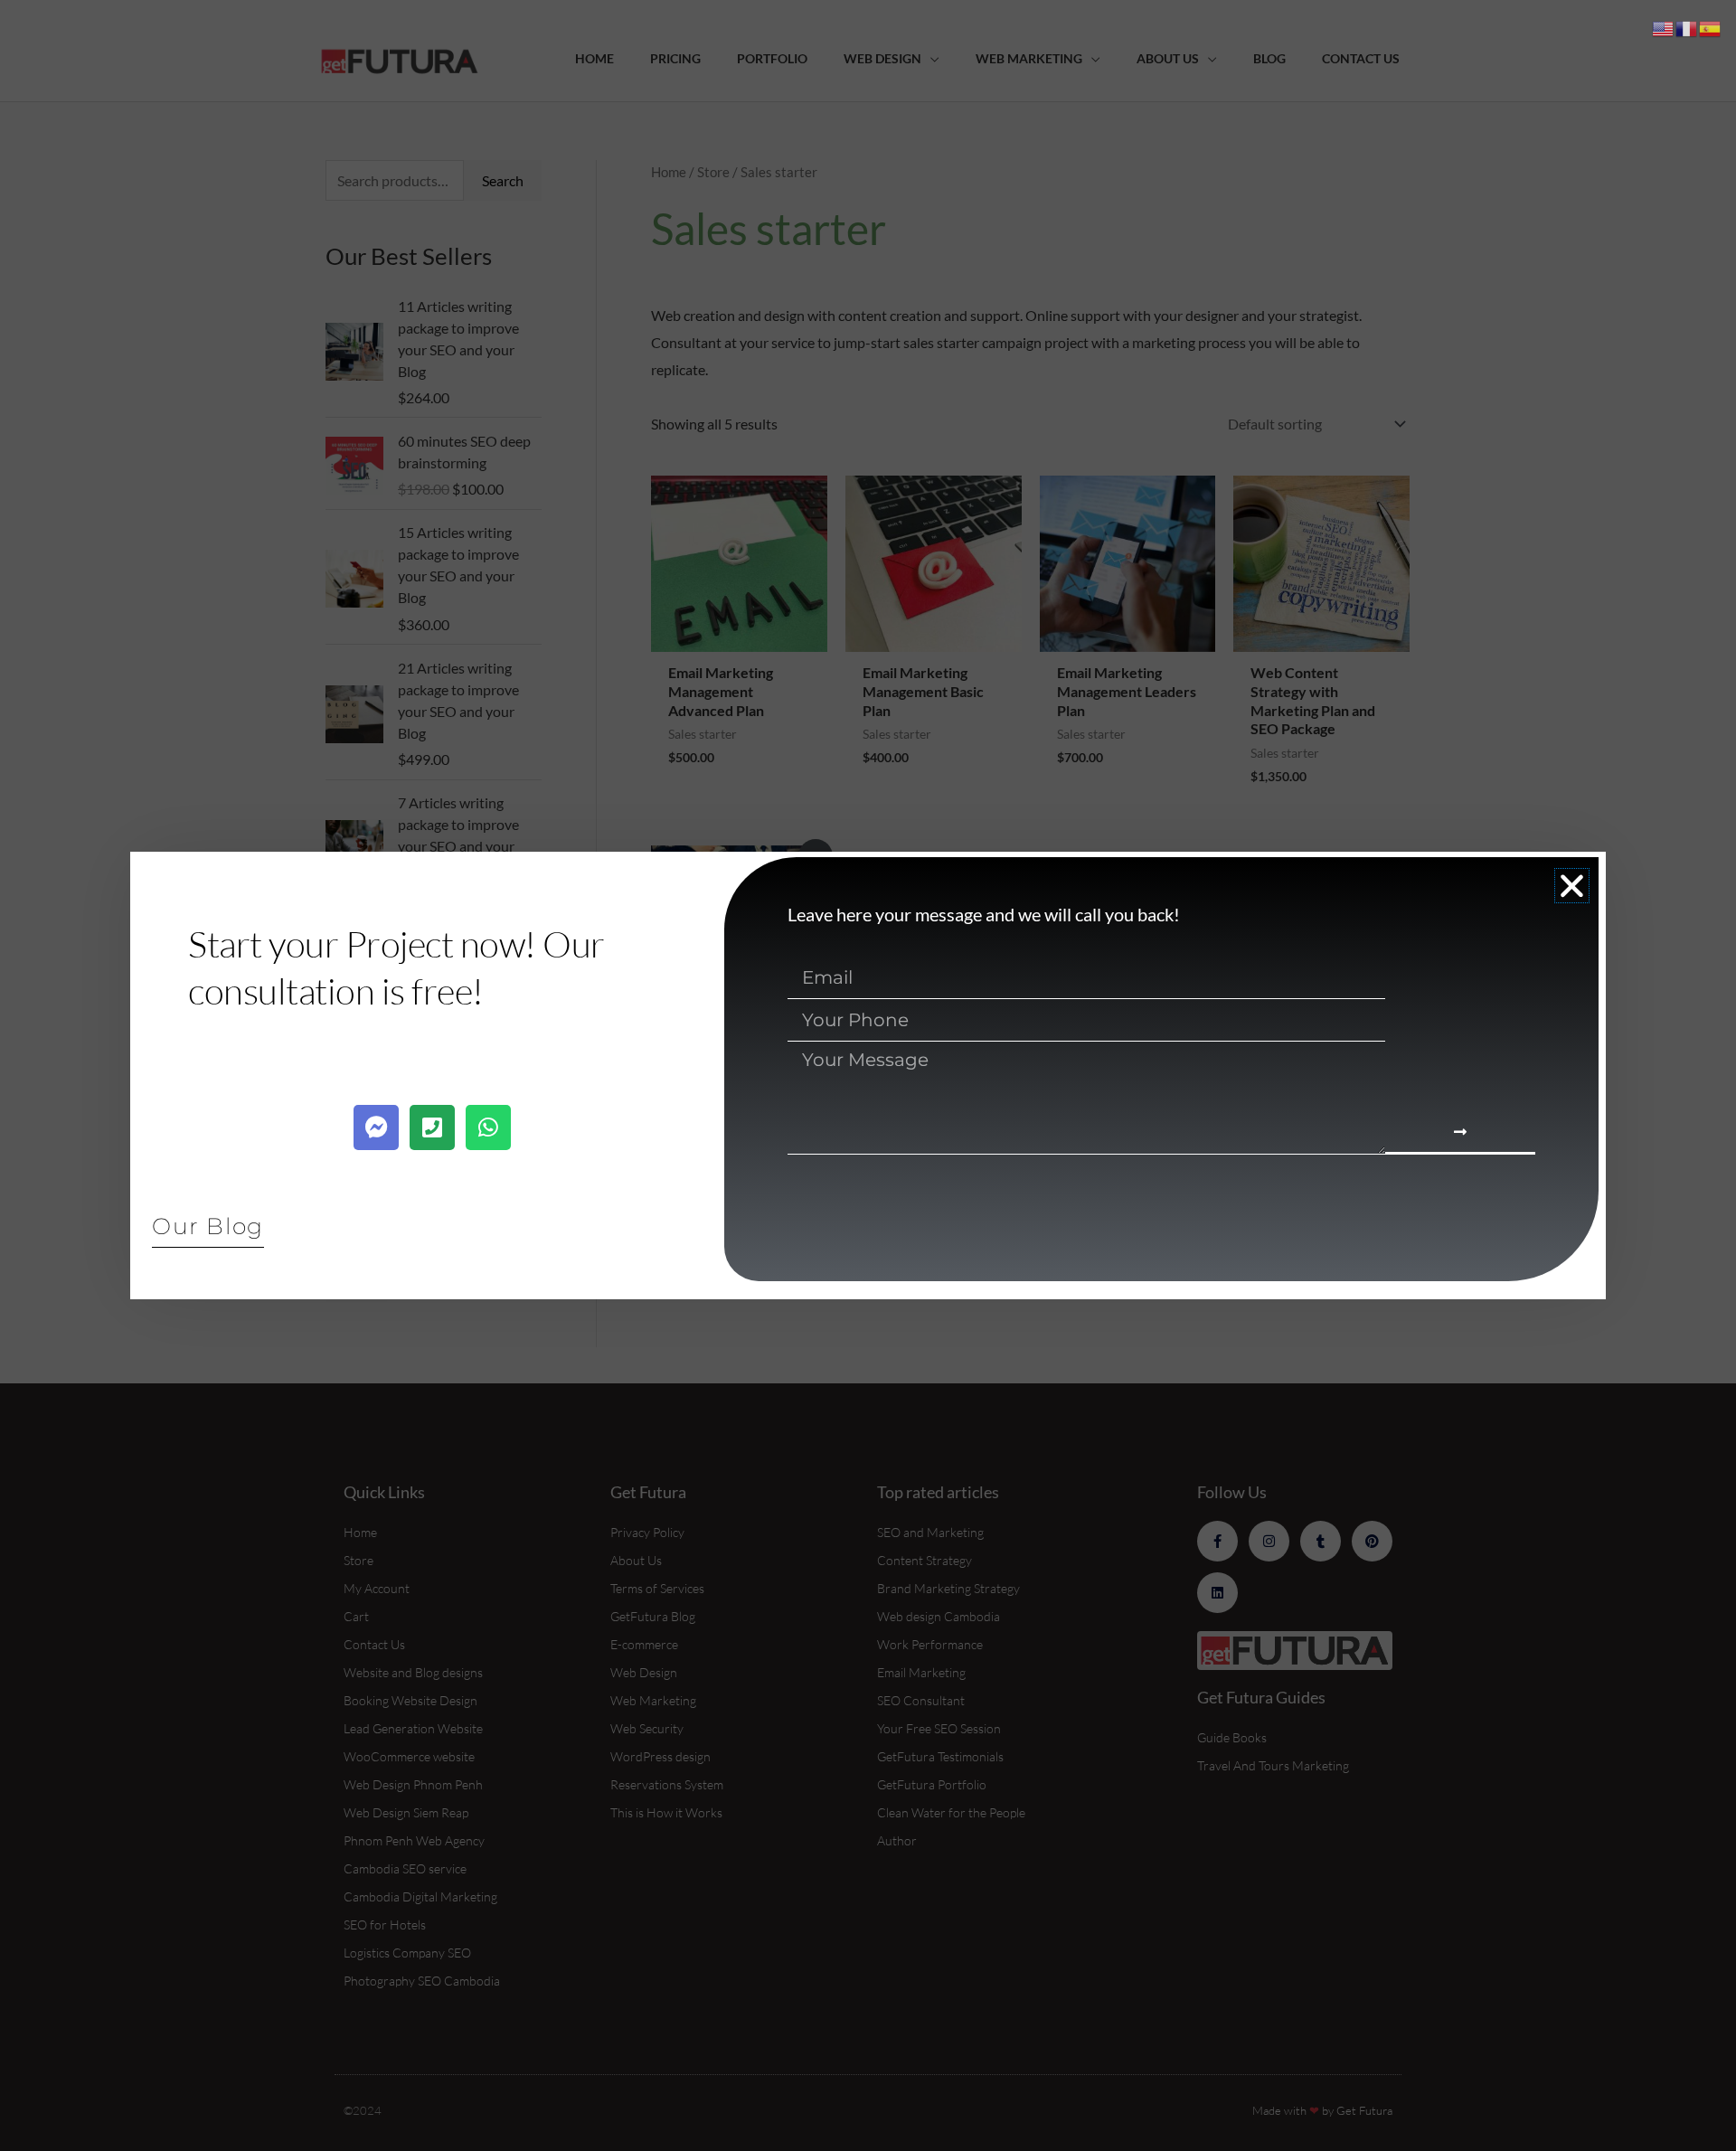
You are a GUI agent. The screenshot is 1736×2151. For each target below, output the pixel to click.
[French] (1687, 27)
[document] (868, 1075)
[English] (1664, 27)
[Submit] (1460, 1133)
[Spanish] (1711, 27)
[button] (1572, 886)
